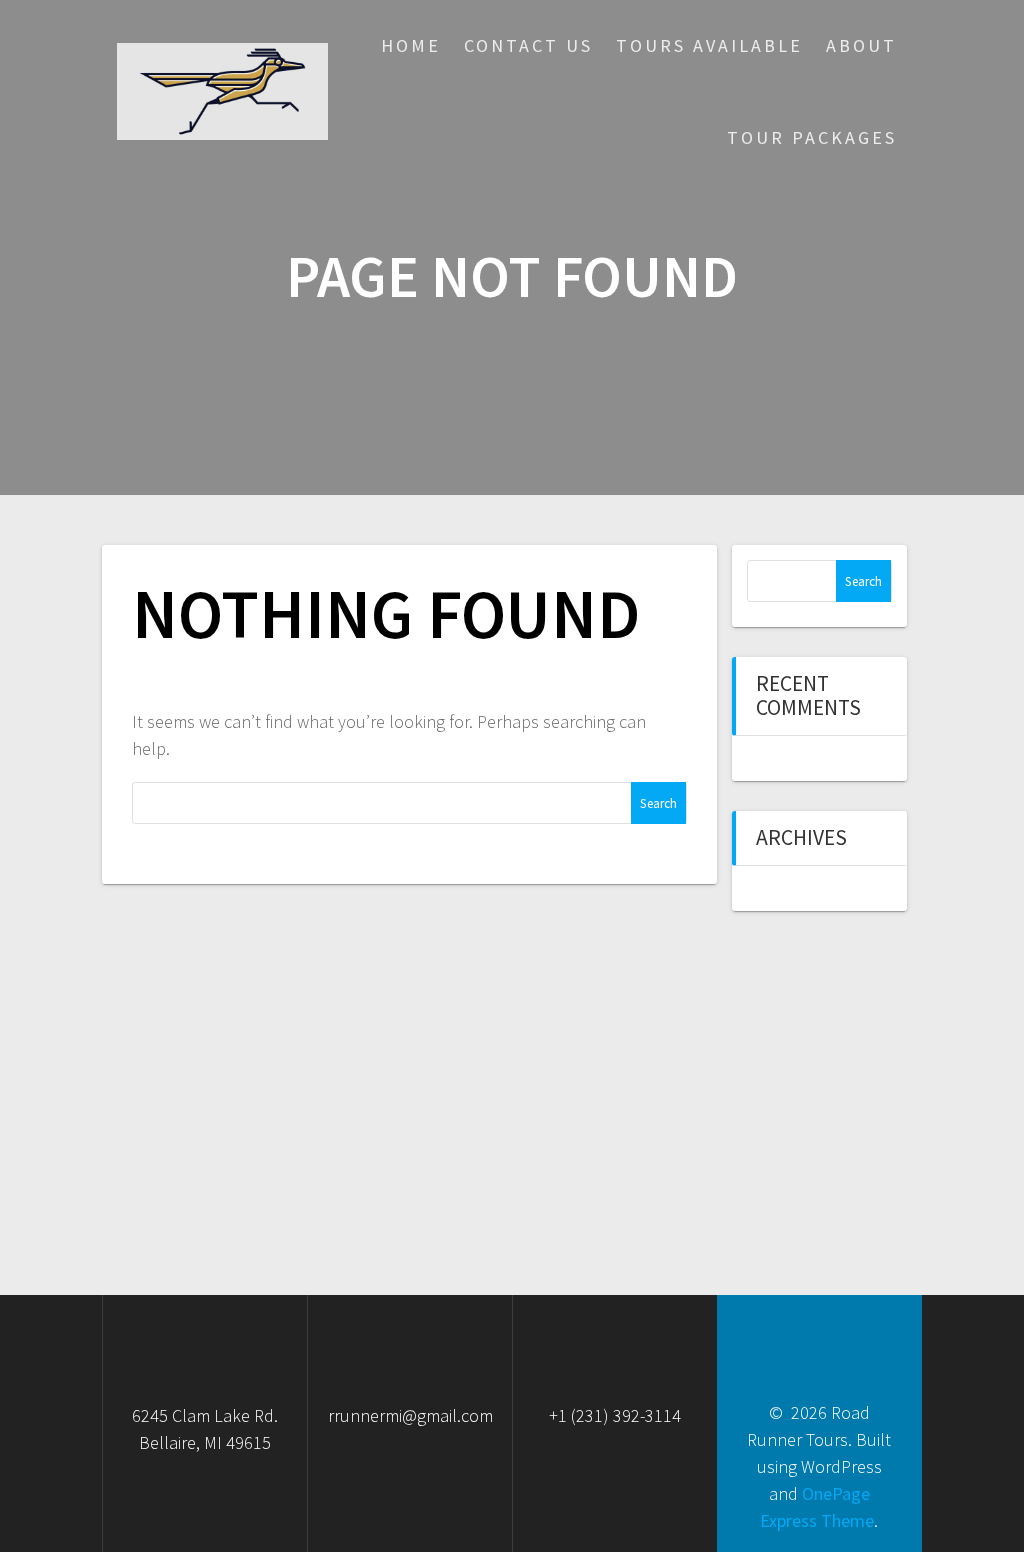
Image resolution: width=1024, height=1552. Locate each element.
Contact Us (528, 45)
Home (411, 45)
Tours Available (709, 45)
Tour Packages (812, 137)
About (861, 45)
